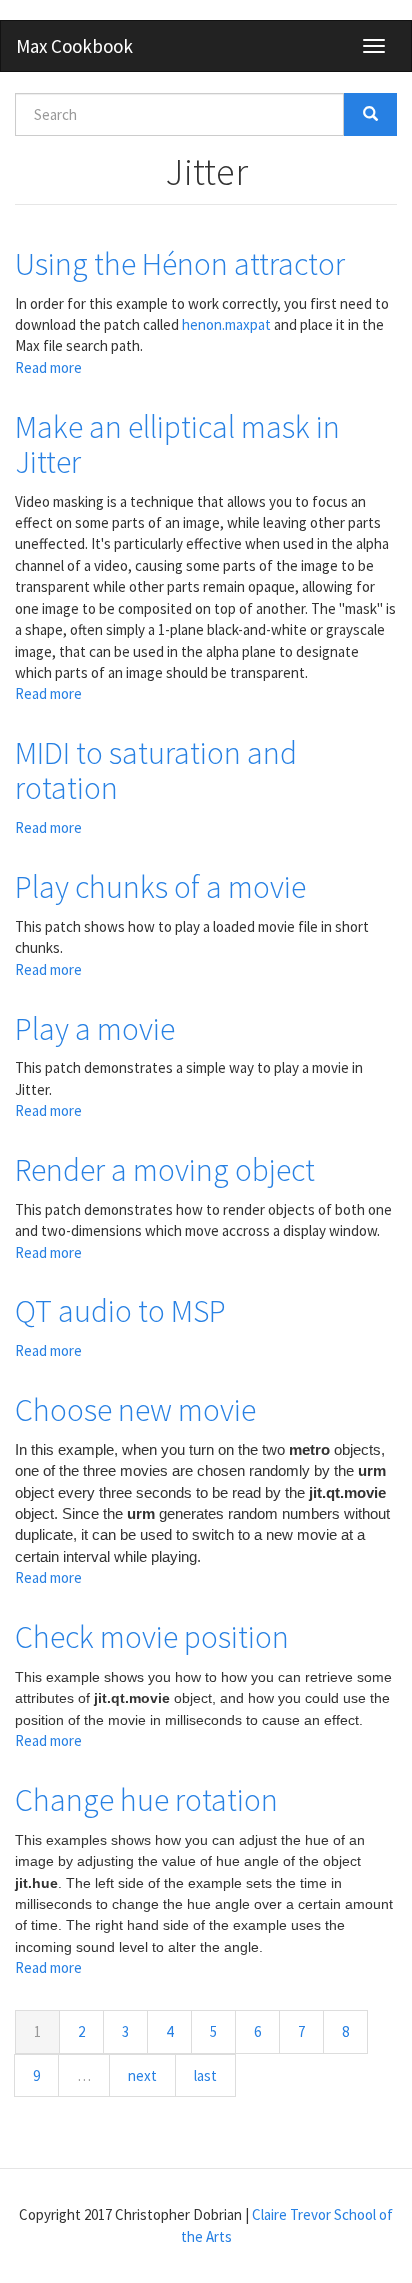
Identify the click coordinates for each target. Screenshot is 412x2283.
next (142, 2075)
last (205, 2075)
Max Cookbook (74, 46)
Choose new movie (135, 1410)
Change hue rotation (146, 1800)
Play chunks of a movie (160, 887)
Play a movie (95, 1029)
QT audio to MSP (120, 1311)
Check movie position (152, 1637)
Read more (48, 367)
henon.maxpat (226, 324)
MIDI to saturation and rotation (156, 770)
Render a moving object (165, 1170)
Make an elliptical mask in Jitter (177, 444)
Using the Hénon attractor (180, 264)
